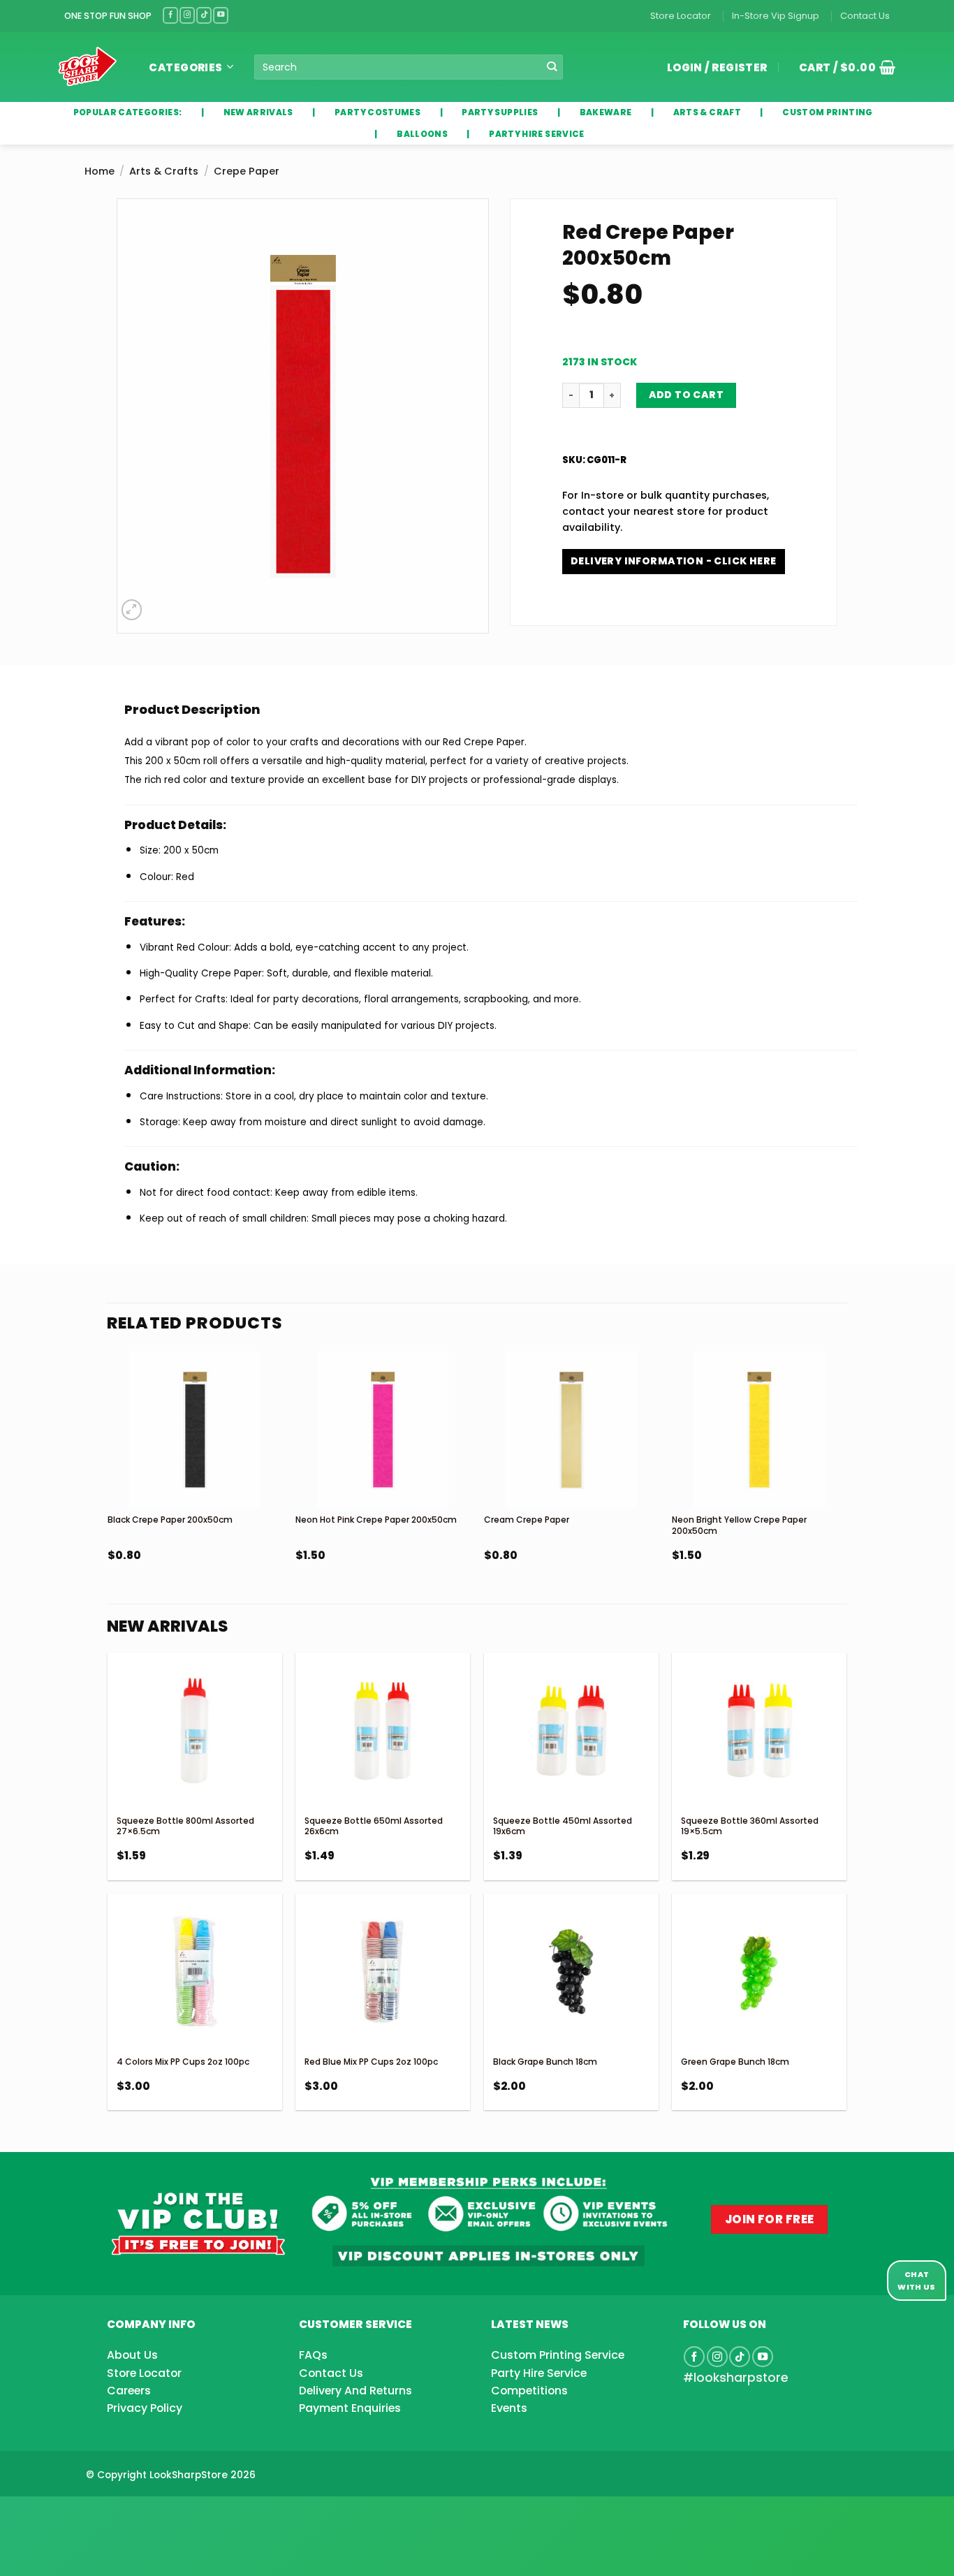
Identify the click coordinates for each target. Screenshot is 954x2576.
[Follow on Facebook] (170, 15)
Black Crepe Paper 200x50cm (170, 1520)
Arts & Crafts (164, 171)
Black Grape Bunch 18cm (545, 2062)
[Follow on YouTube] (221, 15)
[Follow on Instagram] (187, 15)
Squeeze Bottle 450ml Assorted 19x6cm (563, 1826)
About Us (132, 2355)
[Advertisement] (112, 2514)
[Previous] (108, 1494)
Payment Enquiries (350, 2408)
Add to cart (687, 395)
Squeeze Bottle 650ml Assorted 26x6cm (374, 1826)
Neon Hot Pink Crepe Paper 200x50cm (376, 1520)
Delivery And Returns (355, 2391)
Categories (186, 67)
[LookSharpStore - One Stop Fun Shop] (88, 67)
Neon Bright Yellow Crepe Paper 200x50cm (739, 1525)
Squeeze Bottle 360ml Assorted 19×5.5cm (750, 1826)
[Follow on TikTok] (204, 15)
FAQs (313, 2355)
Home (100, 171)
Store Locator (681, 16)
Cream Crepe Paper (527, 1520)
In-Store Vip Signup (776, 16)
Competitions (529, 2391)
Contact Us (865, 16)
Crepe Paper (247, 171)
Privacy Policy (145, 2408)
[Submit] (551, 67)
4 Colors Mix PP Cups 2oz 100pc (183, 2062)
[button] (842, 67)
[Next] (846, 1494)
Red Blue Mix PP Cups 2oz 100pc (371, 2062)
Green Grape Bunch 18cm (735, 2062)
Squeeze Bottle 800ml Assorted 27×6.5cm (185, 1826)
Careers (129, 2391)
